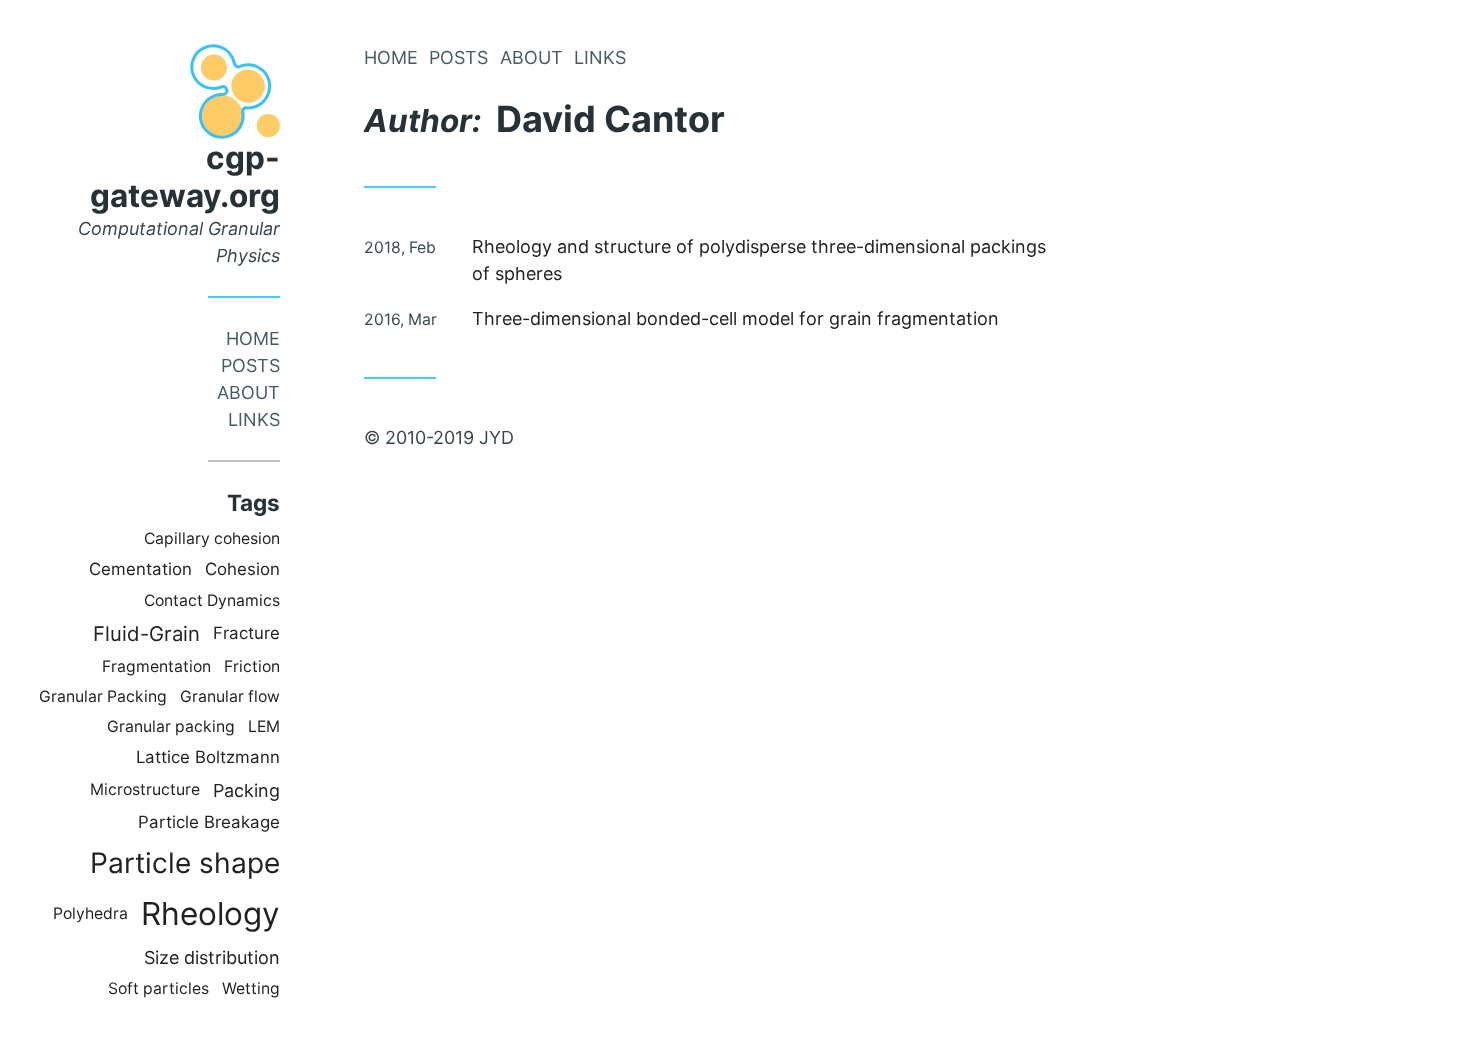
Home (253, 338)
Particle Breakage (209, 822)
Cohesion (242, 569)
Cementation (140, 569)
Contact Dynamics (212, 600)
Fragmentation (156, 666)
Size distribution (212, 957)
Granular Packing (103, 696)
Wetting (251, 988)
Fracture (246, 633)
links (254, 419)
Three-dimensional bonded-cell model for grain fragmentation (735, 318)
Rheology (210, 913)
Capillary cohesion (212, 538)
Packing (246, 790)
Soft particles (158, 988)
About (248, 392)
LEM (264, 726)
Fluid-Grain (146, 633)
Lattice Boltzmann (208, 757)
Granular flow (230, 696)
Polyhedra (90, 913)
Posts (250, 365)
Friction (252, 666)
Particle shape (185, 863)
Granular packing (171, 726)
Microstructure (145, 789)
